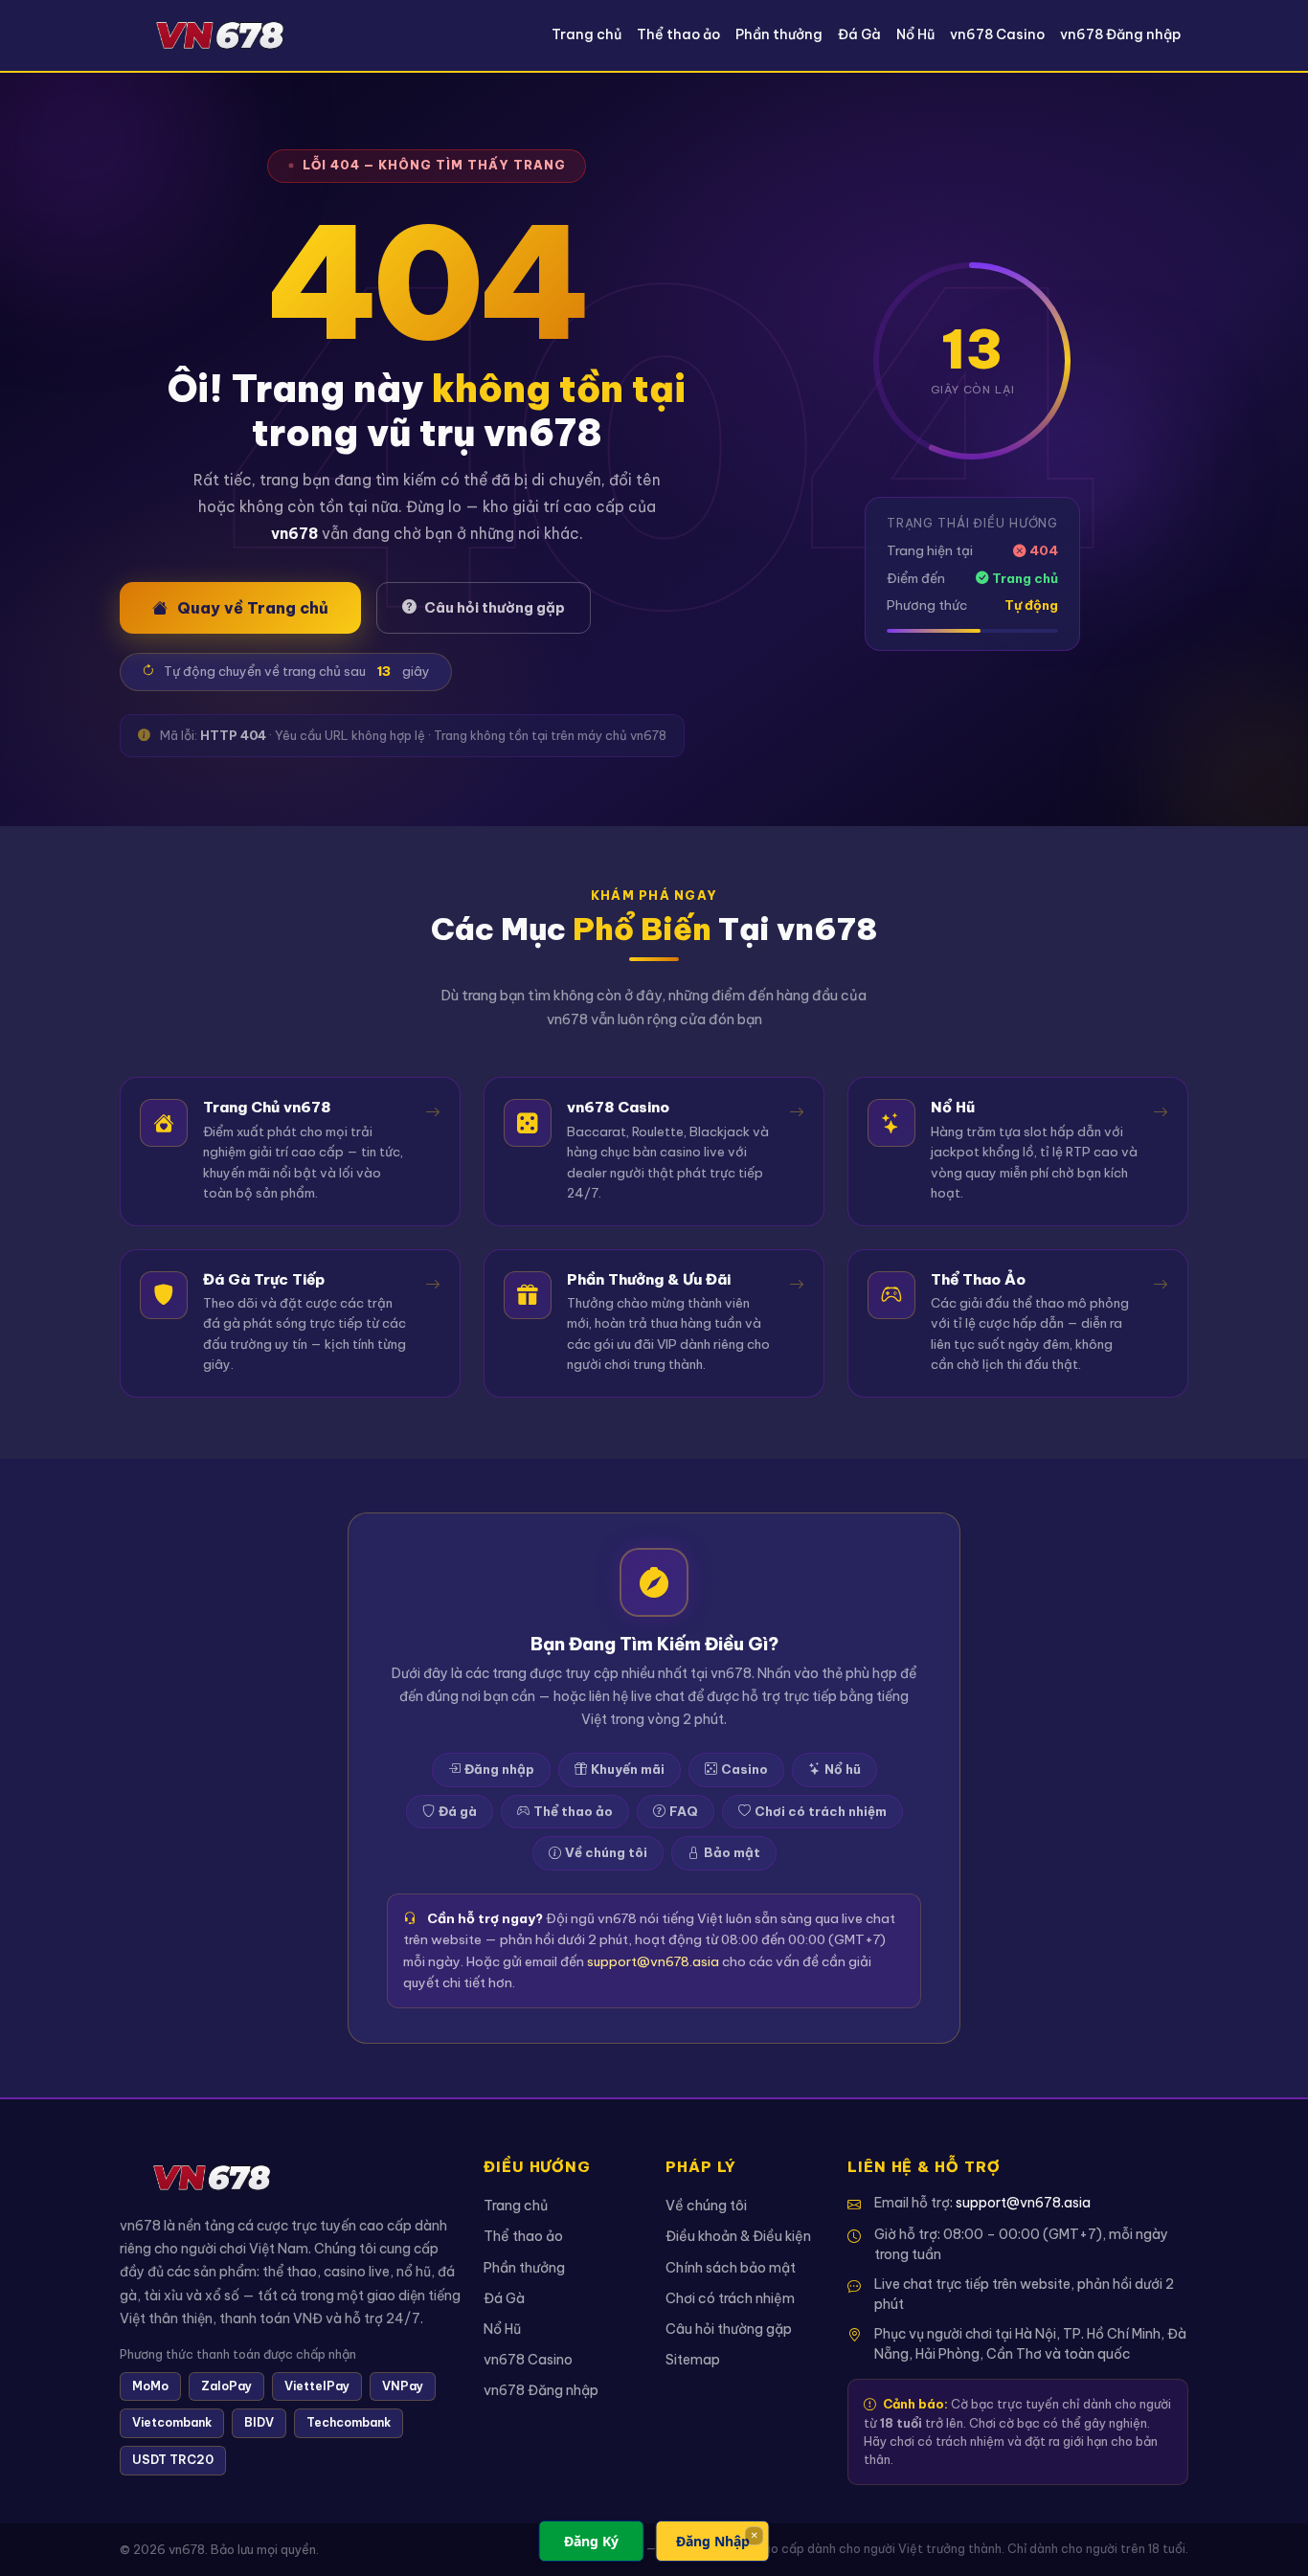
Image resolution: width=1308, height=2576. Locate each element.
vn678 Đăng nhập (1120, 34)
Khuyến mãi (628, 1769)
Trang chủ (586, 34)
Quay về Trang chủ (253, 608)
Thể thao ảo (678, 34)
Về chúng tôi (606, 1852)
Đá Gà (859, 34)
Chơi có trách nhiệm (821, 1811)
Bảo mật (732, 1852)
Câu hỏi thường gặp (495, 607)
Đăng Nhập (713, 2541)
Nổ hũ (843, 1769)
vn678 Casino (997, 34)
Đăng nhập (499, 1769)
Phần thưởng (779, 34)
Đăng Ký (591, 2541)
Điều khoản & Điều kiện (738, 2236)
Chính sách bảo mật (731, 2268)
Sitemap (693, 2360)
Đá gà (458, 1811)
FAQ (684, 1811)
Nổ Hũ (915, 34)
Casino (744, 1769)
